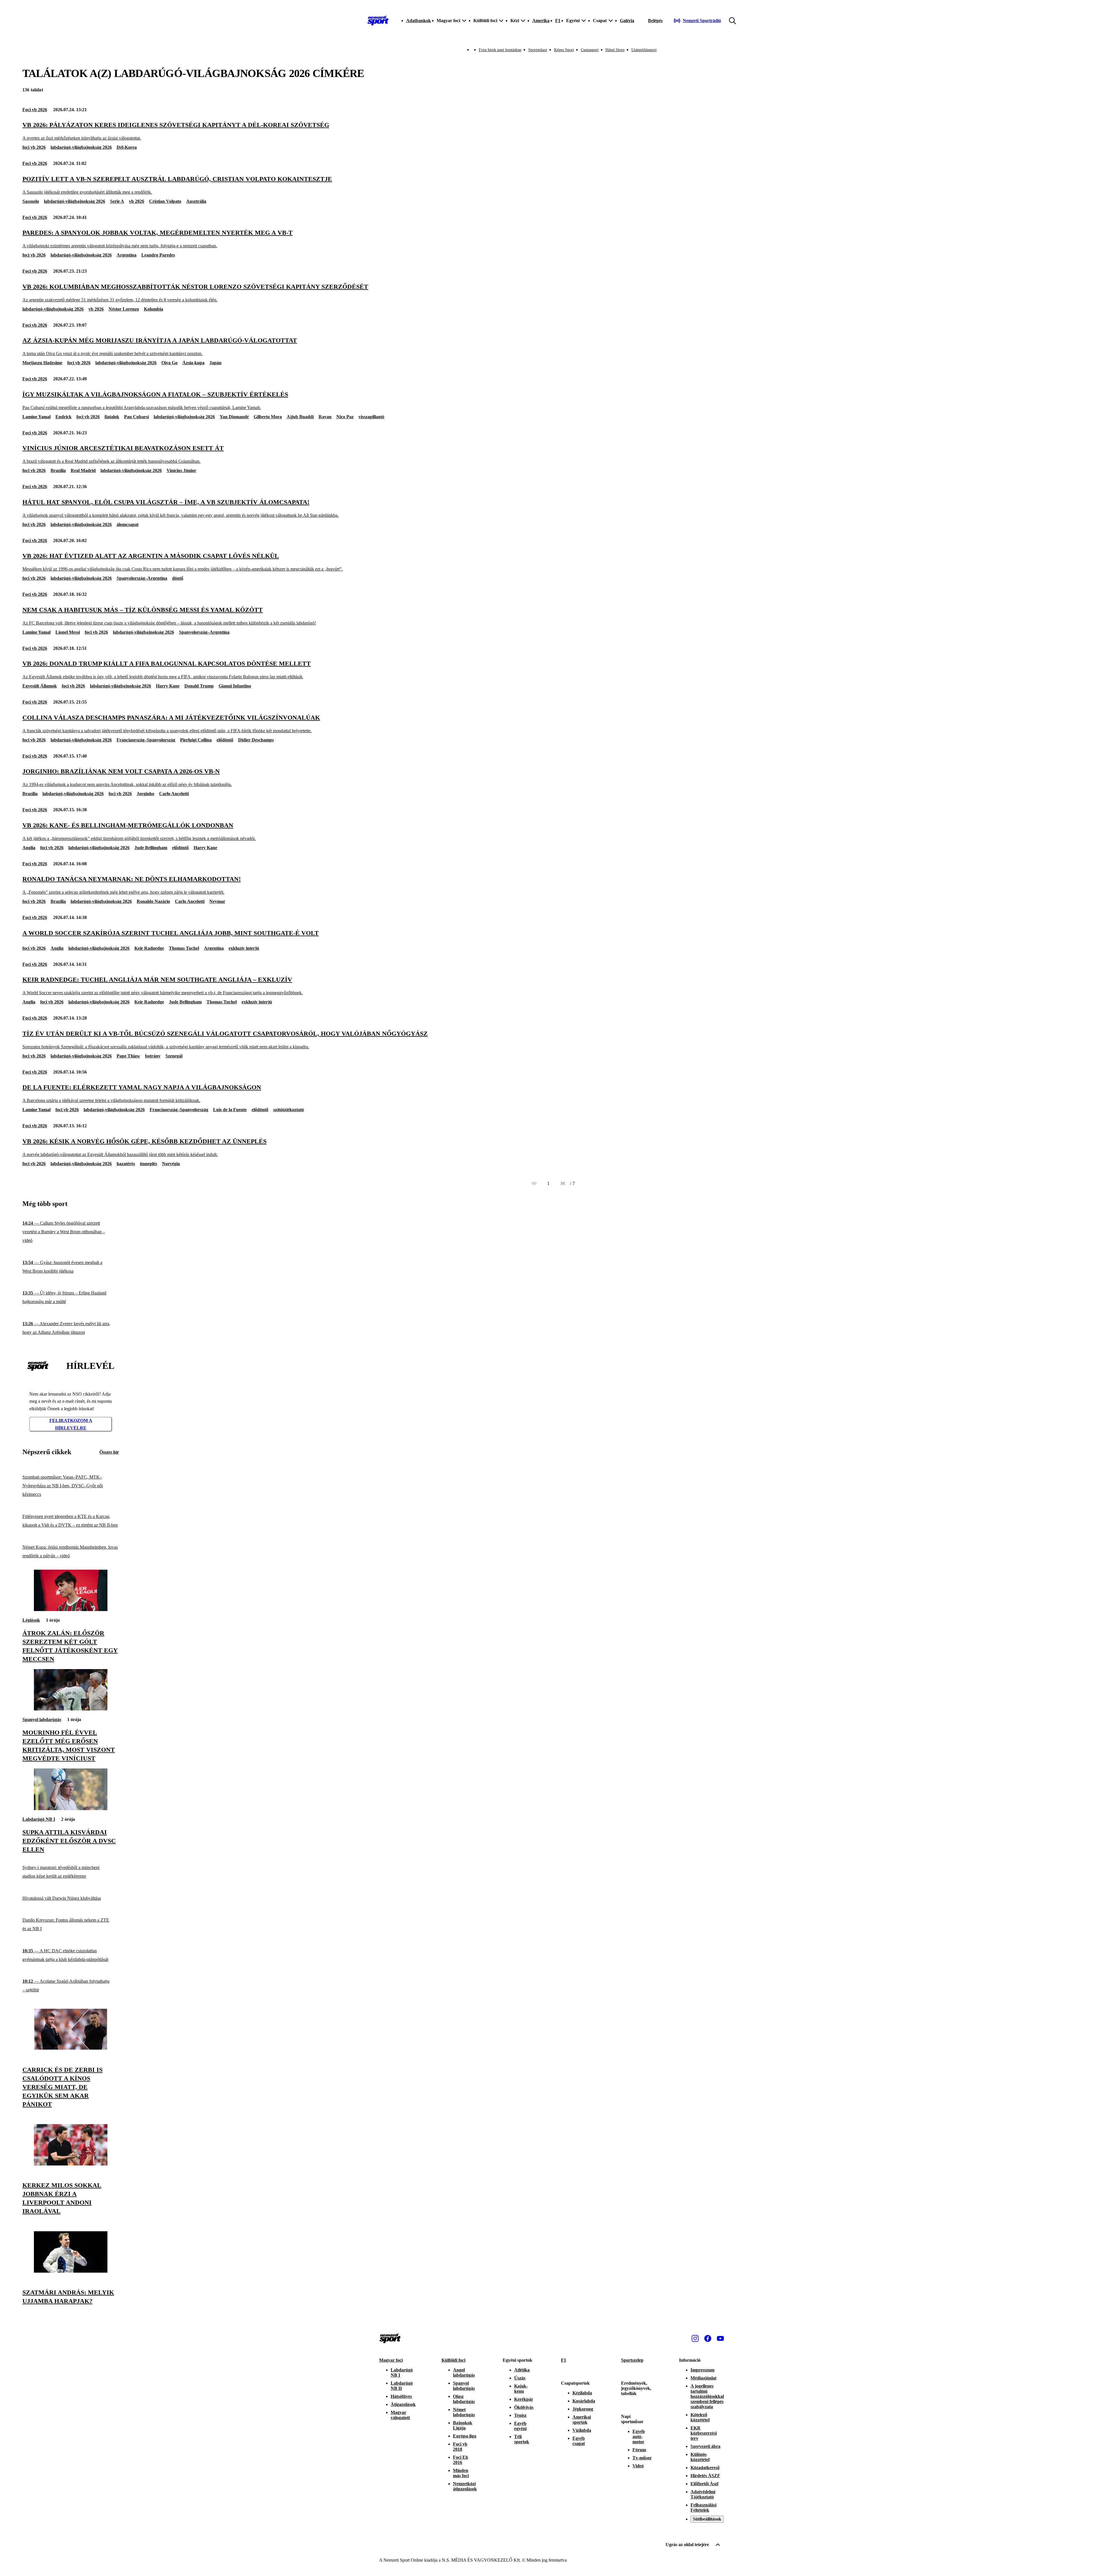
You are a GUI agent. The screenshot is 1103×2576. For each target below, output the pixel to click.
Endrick (63, 417)
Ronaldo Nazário (153, 901)
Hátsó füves (615, 50)
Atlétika (522, 2370)
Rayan (325, 417)
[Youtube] (720, 2338)
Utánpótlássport (644, 50)
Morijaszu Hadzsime (42, 363)
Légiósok (31, 1620)
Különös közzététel (700, 2457)
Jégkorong (583, 2409)
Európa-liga (465, 2436)
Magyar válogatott (400, 2415)
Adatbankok (419, 21)
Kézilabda (582, 2393)
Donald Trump (199, 686)
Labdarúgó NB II (402, 2386)
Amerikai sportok (582, 2420)
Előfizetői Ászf (704, 2484)
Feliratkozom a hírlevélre (71, 1424)
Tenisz (520, 2415)
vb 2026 (137, 201)
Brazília (58, 470)
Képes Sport (564, 50)
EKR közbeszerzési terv (704, 2433)
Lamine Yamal (36, 417)
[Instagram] (695, 2338)
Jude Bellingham (151, 848)
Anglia (29, 848)
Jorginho (145, 794)
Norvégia (171, 1164)
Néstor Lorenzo (124, 309)
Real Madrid (83, 470)
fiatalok (112, 417)
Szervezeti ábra (705, 2446)
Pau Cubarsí (136, 417)
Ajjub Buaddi (300, 417)
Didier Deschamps (256, 740)
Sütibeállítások (707, 2519)
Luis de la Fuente (230, 1110)
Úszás (520, 2378)
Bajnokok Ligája (463, 2425)
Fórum (639, 2450)
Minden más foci (461, 2473)
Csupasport (590, 50)
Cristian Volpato (165, 201)
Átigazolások (403, 2404)
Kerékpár (524, 2399)
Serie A (117, 201)
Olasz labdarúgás (464, 2399)
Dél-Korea (127, 147)
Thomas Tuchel (184, 948)
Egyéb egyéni (520, 2426)
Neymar (217, 901)
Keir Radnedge (149, 948)
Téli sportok (522, 2439)
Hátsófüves (401, 2396)
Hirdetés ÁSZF (705, 2476)
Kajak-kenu (521, 2389)
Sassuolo (31, 201)
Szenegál (174, 1056)
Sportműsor (538, 50)
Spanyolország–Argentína (142, 578)
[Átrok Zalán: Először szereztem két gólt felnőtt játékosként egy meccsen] (71, 1609)
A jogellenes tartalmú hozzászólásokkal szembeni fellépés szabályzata (707, 2396)
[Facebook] (708, 2338)
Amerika (541, 21)
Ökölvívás (524, 2407)
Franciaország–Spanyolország (146, 740)
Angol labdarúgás (464, 2372)
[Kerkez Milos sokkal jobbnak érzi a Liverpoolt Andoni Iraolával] (71, 2164)
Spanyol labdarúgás (42, 1719)
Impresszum (702, 2370)
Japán (215, 363)
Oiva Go (169, 363)
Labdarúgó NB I (39, 1819)
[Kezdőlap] (378, 21)
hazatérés (126, 1164)
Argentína (127, 255)
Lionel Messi (68, 632)
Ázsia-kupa (193, 363)
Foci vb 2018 (460, 2447)
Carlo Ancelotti (174, 794)
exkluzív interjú (244, 948)
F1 (558, 21)
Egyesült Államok (40, 686)
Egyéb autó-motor (639, 2437)
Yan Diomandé (234, 417)
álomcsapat (128, 524)
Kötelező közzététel (700, 2417)
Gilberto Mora (268, 417)
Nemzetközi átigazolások (465, 2486)
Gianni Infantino (235, 686)
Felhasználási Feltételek (703, 2507)
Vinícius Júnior (181, 470)
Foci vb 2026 (35, 110)
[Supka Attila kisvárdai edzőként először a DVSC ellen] (71, 1809)
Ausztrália (196, 201)
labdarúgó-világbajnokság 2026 (81, 147)
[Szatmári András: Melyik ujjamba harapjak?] (71, 2271)
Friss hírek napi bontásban (500, 50)
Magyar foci (391, 2360)
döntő (178, 578)
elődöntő (225, 740)
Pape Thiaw (128, 1056)
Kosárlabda (584, 2401)
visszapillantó (371, 417)
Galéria (627, 21)
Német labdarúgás (464, 2412)
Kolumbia (154, 309)
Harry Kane (168, 686)
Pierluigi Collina (196, 740)
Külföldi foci (453, 2360)
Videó (638, 2466)
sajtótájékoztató (289, 1110)
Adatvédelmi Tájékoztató (703, 2494)
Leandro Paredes (158, 255)
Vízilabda (582, 2430)
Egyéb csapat (579, 2441)
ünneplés (149, 1164)
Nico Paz (345, 417)
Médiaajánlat (703, 2378)
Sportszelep (632, 2360)
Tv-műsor (642, 2458)
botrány (153, 1056)
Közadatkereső (705, 2468)
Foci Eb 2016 (461, 2460)
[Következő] (563, 1184)
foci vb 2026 (34, 147)
